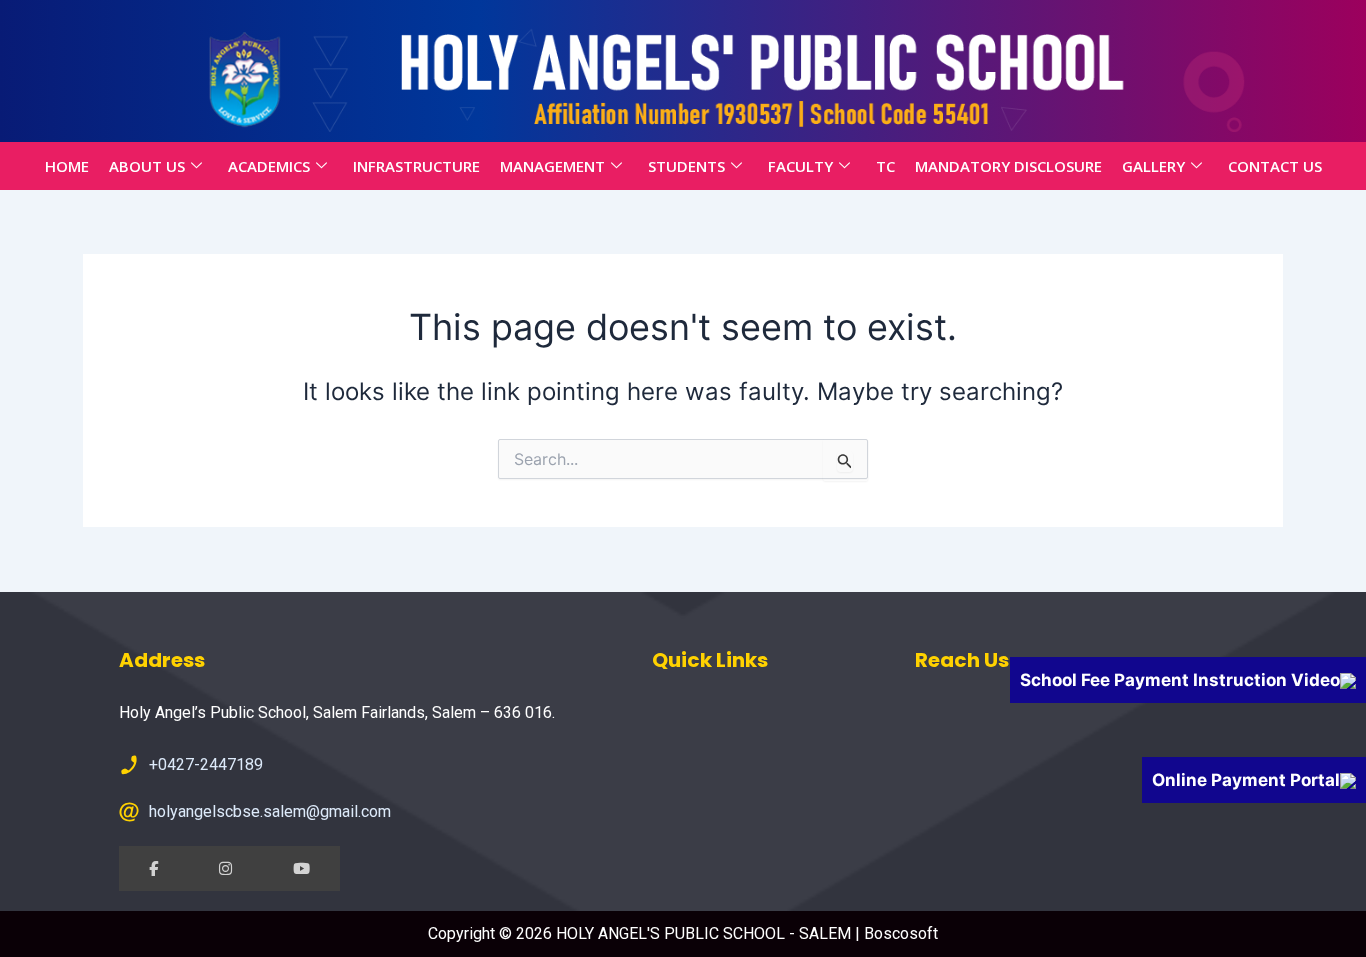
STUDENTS (686, 166)
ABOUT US (147, 166)
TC (885, 166)
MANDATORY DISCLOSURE (1008, 166)
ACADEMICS (269, 166)
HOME (67, 166)
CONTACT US (1275, 166)
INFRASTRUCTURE (416, 166)
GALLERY (1153, 166)
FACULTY (800, 166)
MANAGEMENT (552, 166)
